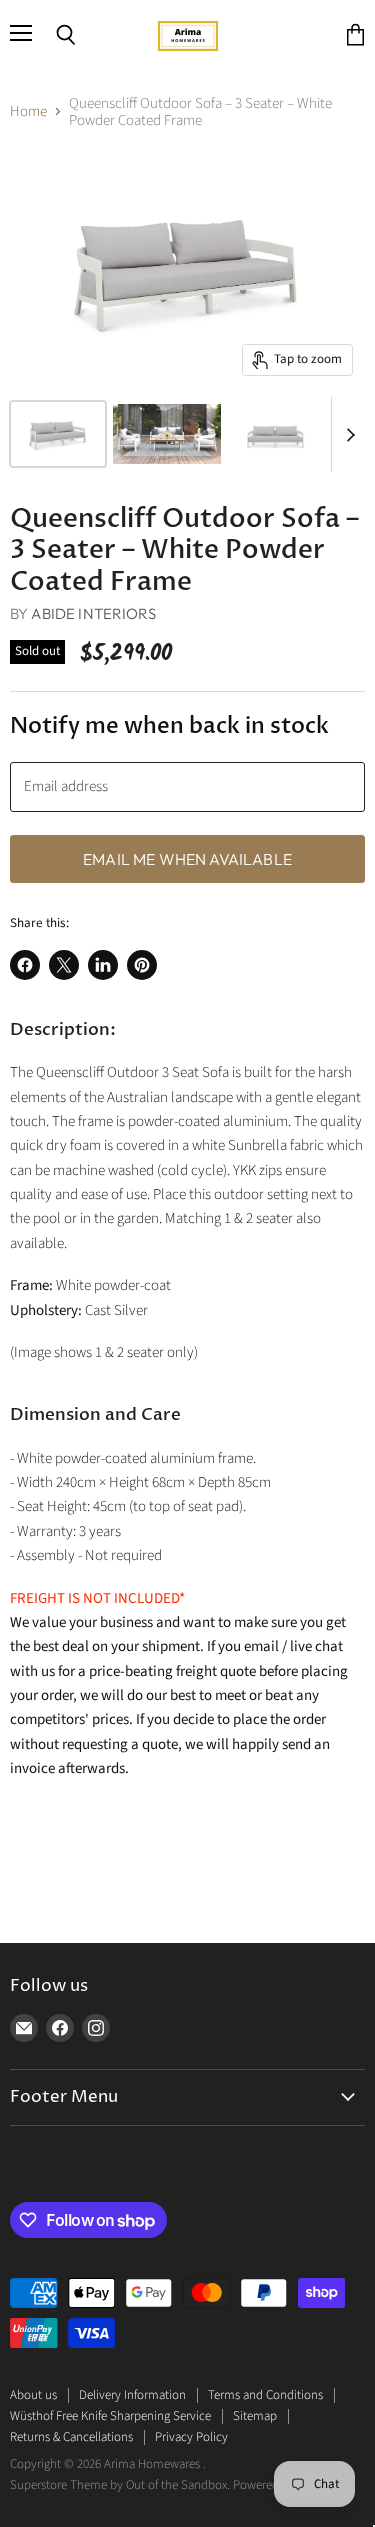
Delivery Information (132, 2395)
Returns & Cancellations (71, 2437)
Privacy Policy (191, 2437)
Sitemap (255, 2416)
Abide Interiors (93, 613)
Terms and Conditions (265, 2395)
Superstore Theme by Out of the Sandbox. (120, 2485)
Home (28, 111)
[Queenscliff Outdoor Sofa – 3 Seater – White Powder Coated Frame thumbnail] (58, 434)
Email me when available (187, 859)
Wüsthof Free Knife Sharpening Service (110, 2416)
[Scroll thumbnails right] (347, 434)
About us (33, 2395)
